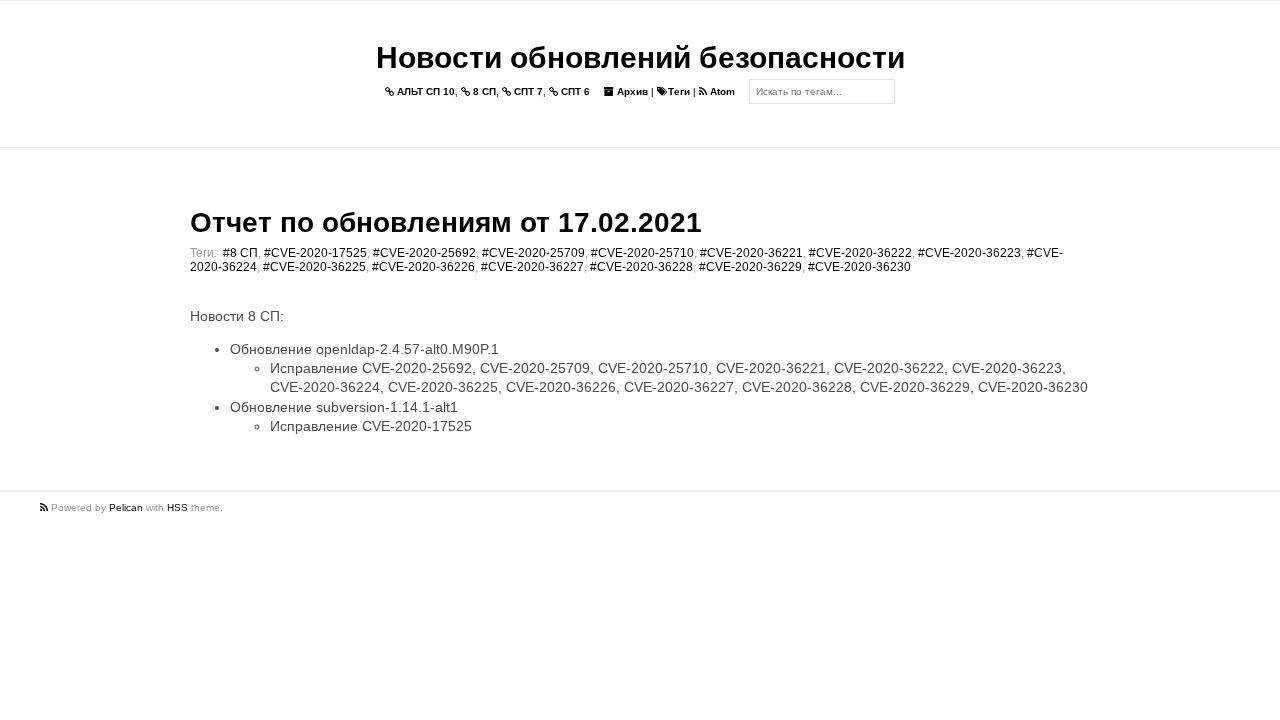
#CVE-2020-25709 (533, 253)
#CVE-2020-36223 (969, 253)
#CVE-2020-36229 (750, 267)
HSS (177, 507)
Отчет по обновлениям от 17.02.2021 (446, 222)
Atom (721, 91)
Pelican (126, 507)
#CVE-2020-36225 (314, 267)
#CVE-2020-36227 (532, 267)
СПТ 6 (574, 91)
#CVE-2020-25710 (642, 253)
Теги (679, 91)
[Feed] (45, 507)
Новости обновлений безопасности (640, 57)
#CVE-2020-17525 (315, 253)
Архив (631, 91)
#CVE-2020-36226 (423, 267)
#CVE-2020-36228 (641, 267)
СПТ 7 (527, 91)
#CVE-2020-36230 (859, 267)
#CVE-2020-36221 (751, 253)
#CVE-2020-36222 (860, 253)
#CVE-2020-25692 (424, 253)
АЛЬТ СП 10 (424, 91)
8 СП (483, 91)
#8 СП (240, 253)
